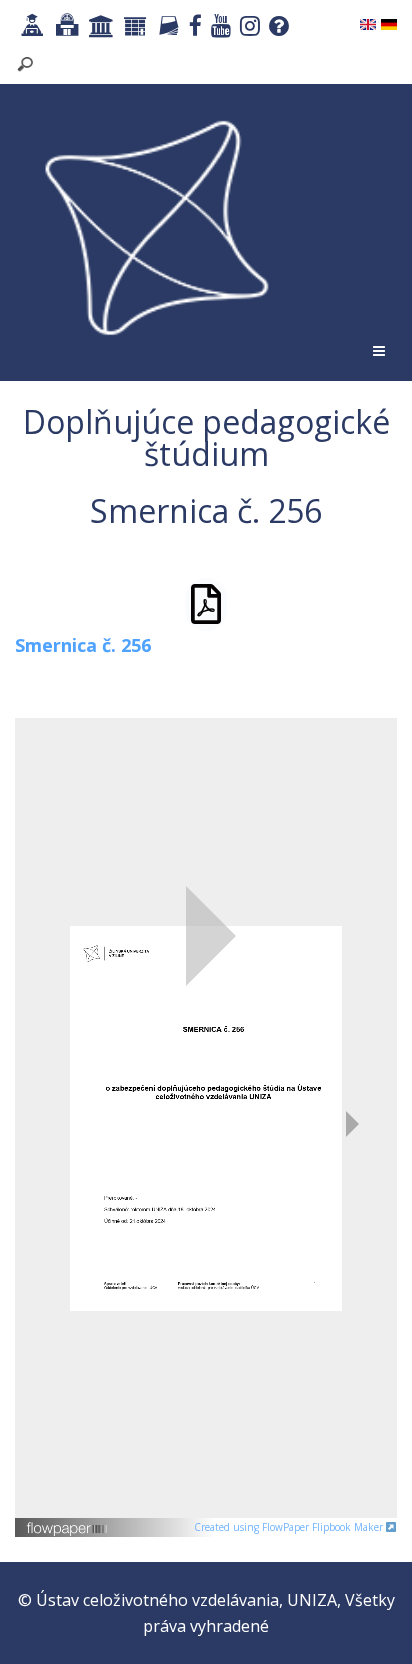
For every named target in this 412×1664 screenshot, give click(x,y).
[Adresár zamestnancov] (166, 28)
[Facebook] (193, 28)
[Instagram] (247, 28)
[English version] (368, 23)
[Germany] (389, 23)
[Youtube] (218, 28)
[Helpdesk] (276, 28)
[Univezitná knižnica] (64, 28)
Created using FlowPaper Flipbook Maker (290, 1527)
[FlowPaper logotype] (67, 1521)
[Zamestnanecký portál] (133, 28)
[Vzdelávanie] (30, 28)
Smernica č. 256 (83, 645)
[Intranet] (99, 28)
